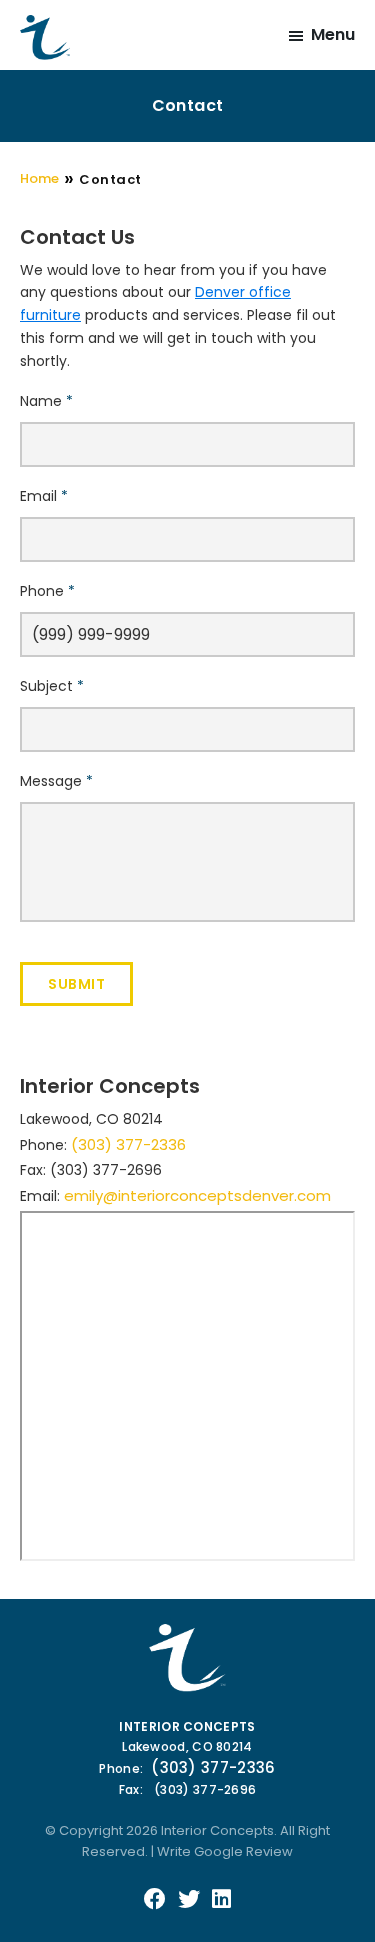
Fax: (131, 1789)
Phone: (121, 1768)
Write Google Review (225, 1851)
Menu (333, 34)
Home (39, 178)
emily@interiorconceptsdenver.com (197, 1195)
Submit (76, 984)
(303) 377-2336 (128, 1144)
